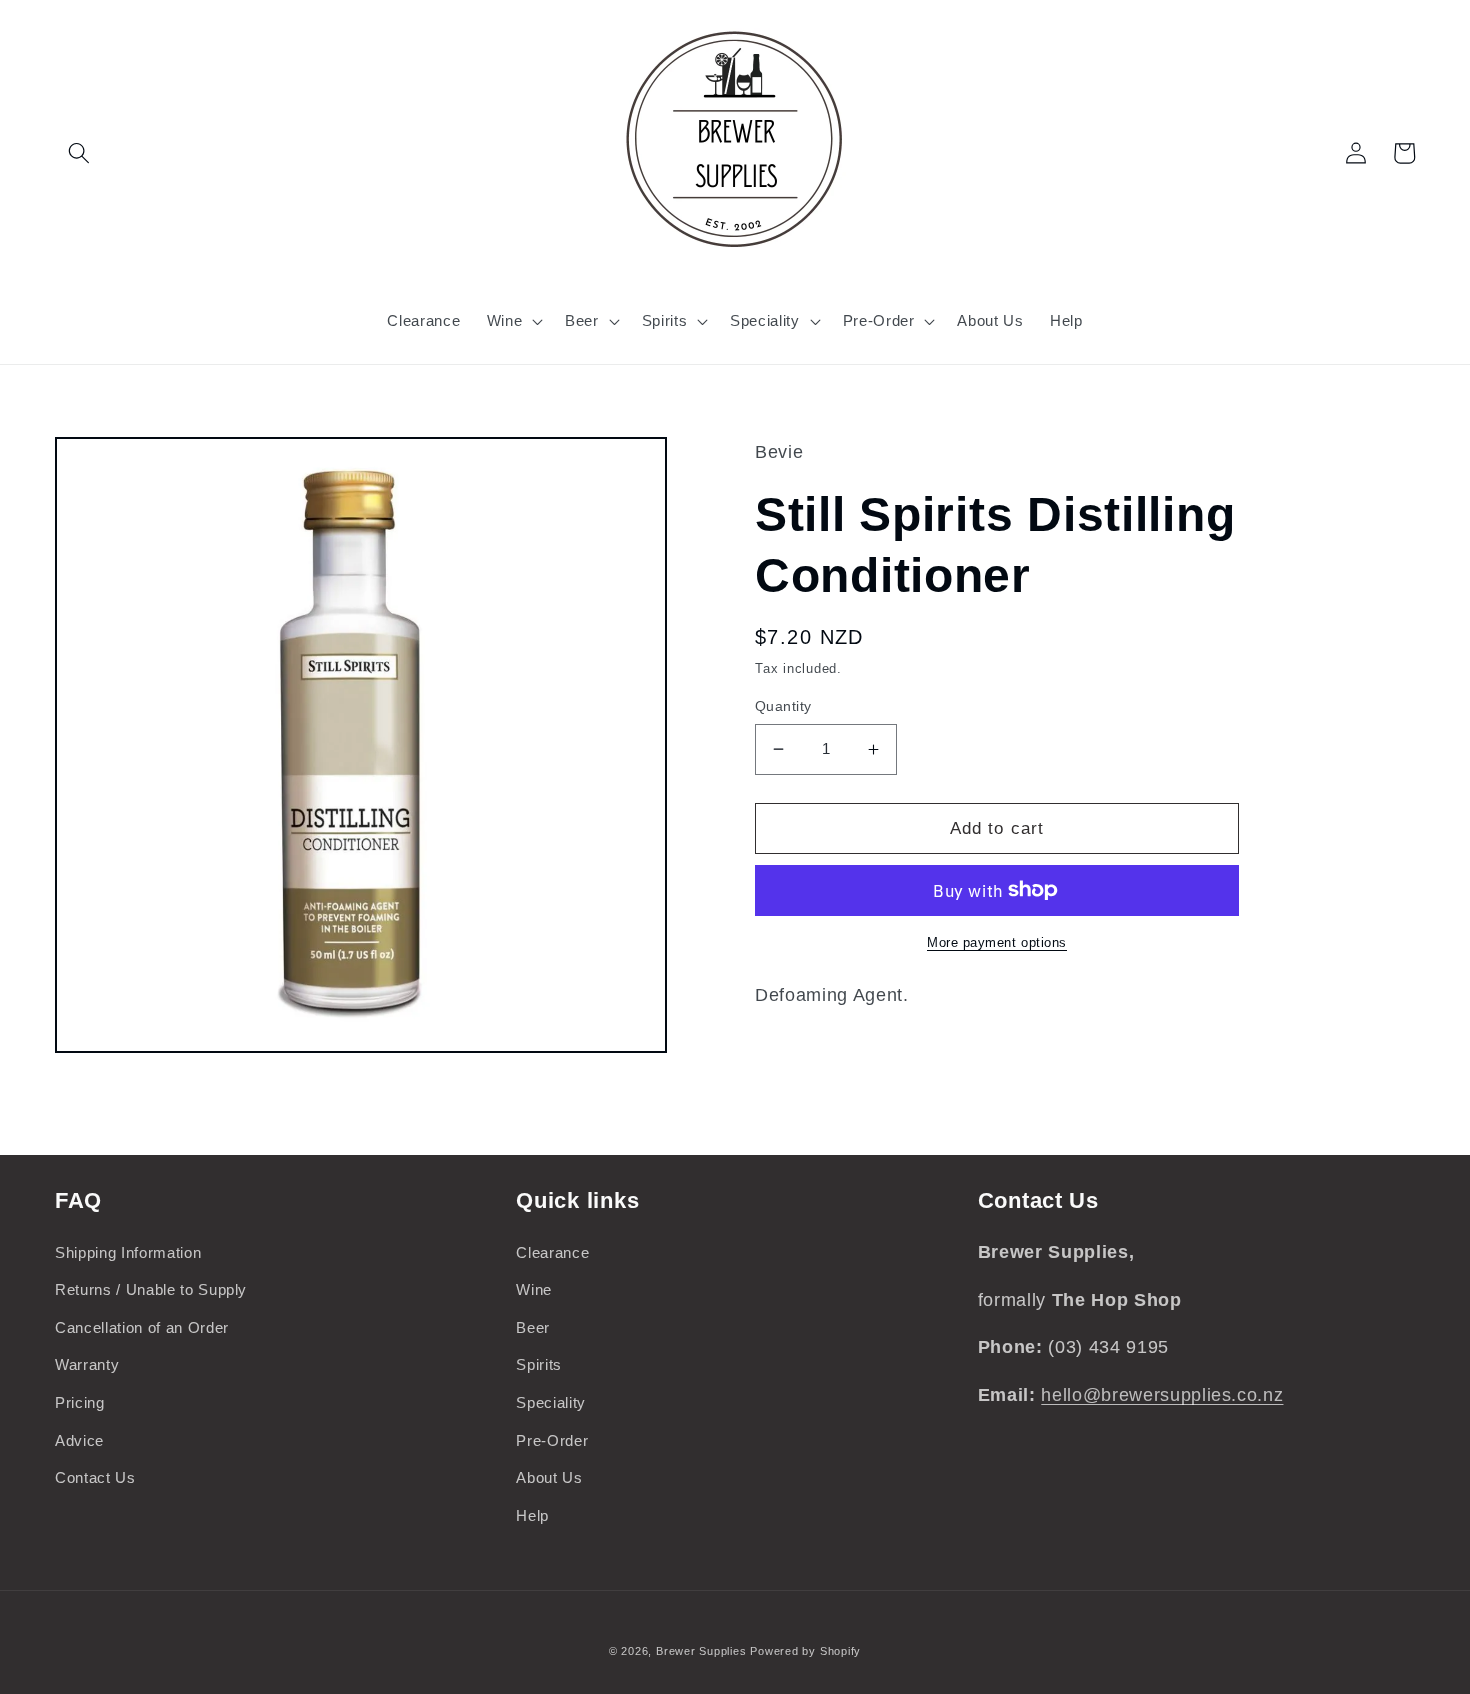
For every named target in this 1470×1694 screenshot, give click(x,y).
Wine (534, 1289)
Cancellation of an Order (142, 1327)
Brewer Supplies (703, 1651)
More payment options (997, 942)
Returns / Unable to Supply (151, 1289)
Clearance (552, 1252)
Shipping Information (128, 1252)
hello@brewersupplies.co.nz (1162, 1395)
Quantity (783, 706)
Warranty (87, 1364)
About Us (549, 1477)
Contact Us (95, 1477)
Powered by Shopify (805, 1651)
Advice (79, 1440)
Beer (533, 1327)
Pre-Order (552, 1440)
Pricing (80, 1402)
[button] (79, 153)
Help (532, 1515)
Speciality (551, 1402)
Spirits (539, 1364)
